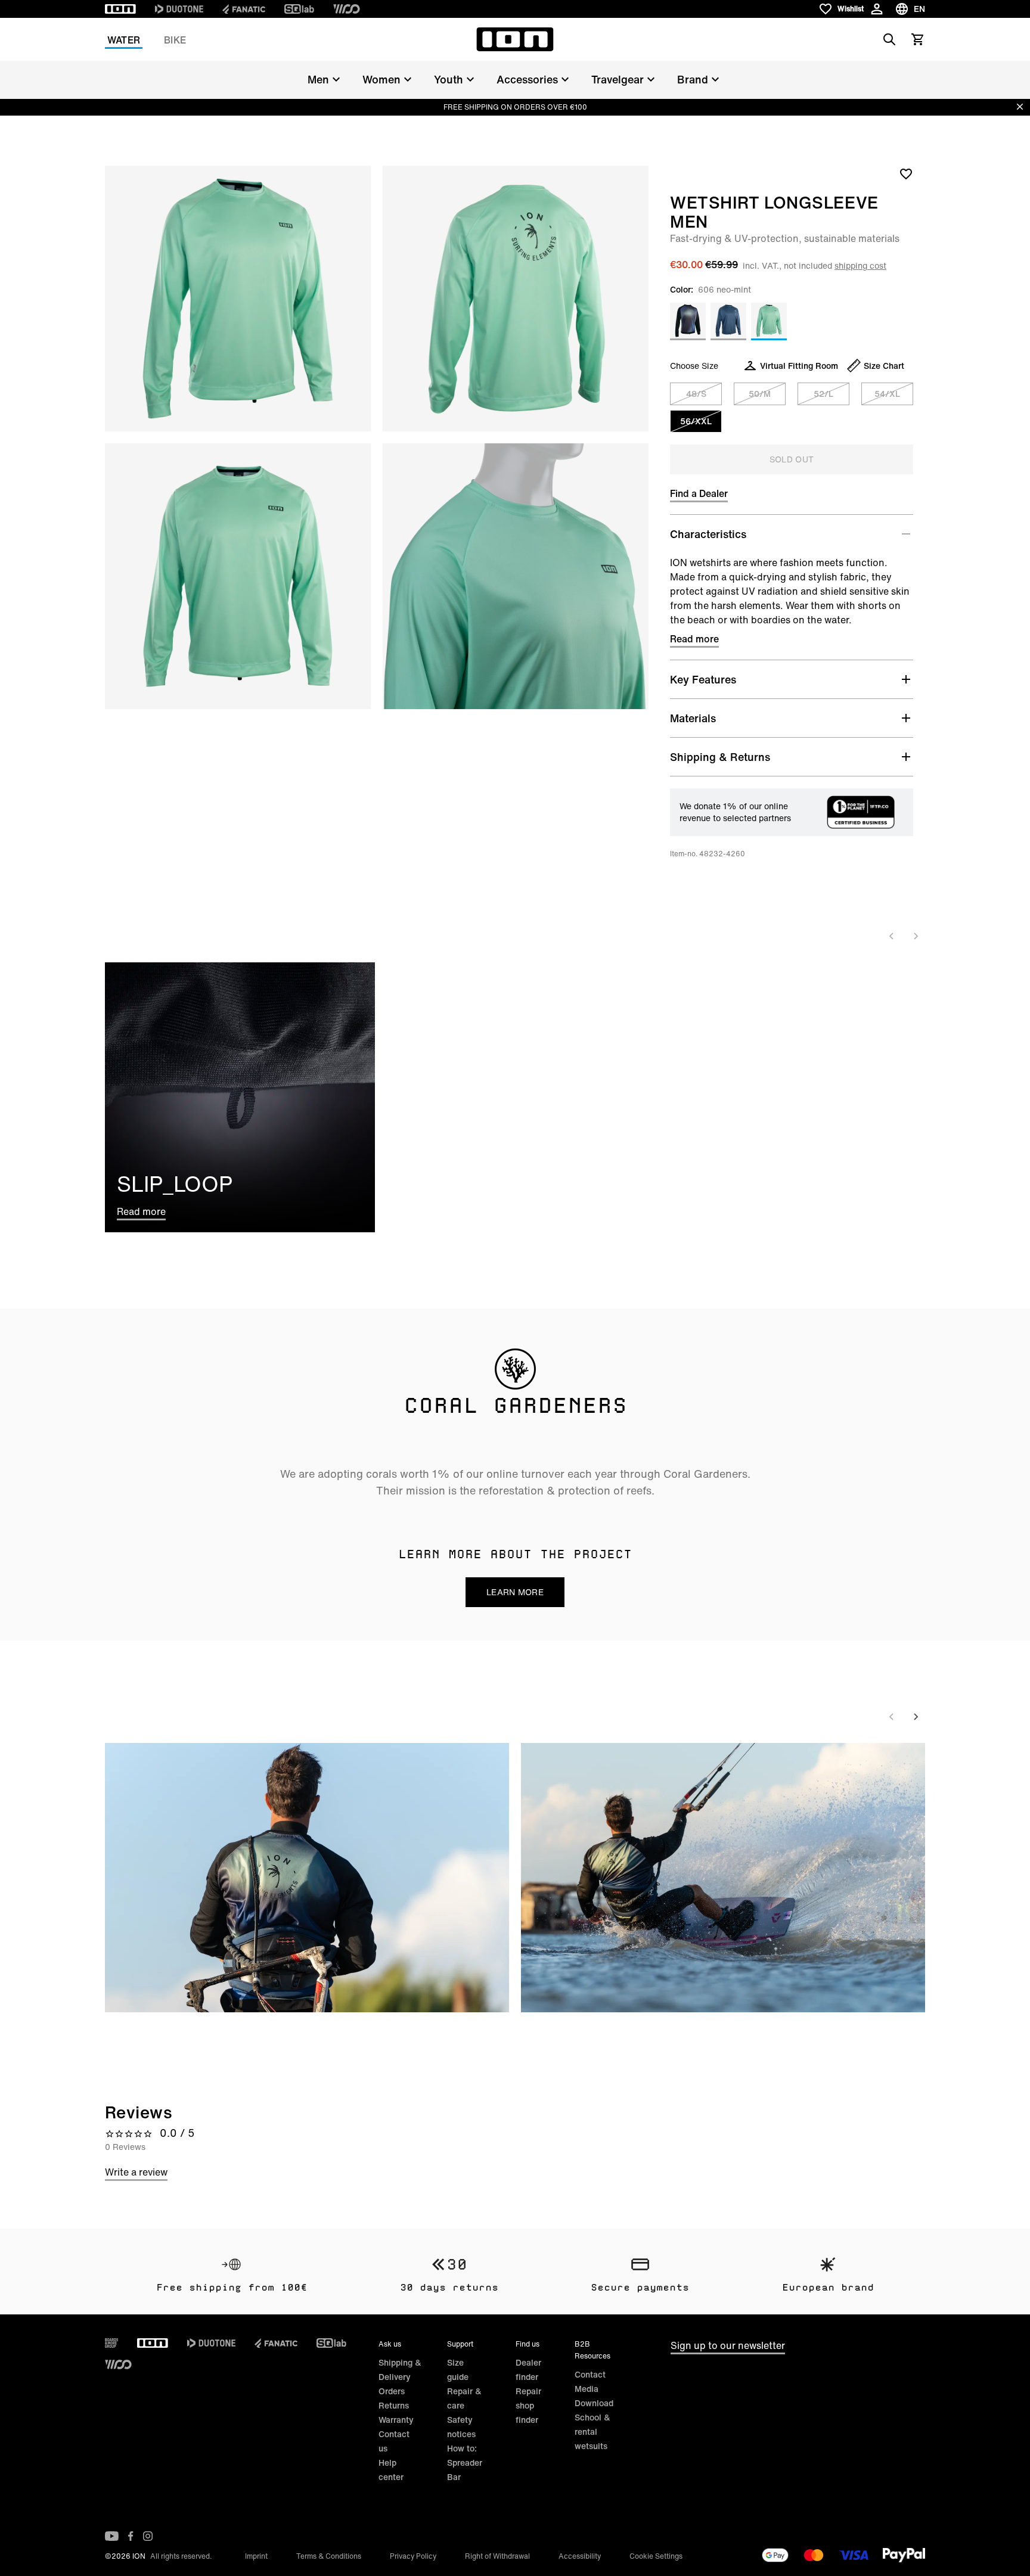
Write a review (136, 2172)
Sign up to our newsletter (728, 2345)
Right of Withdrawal (497, 2556)
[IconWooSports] (347, 9)
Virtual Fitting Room (799, 366)
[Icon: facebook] (131, 2536)
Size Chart (884, 366)
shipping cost (860, 265)
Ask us (390, 2344)
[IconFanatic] (244, 9)
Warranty (396, 2420)
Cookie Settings (656, 2556)
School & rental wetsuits (592, 2431)
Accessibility (580, 2556)
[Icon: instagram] (148, 2536)
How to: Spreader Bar (465, 2462)
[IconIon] (120, 9)
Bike (175, 40)
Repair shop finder (528, 2405)
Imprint (256, 2556)
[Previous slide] (892, 936)
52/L (823, 394)
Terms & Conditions (329, 2556)
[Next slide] (916, 936)
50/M (760, 394)
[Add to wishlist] (906, 173)
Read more (694, 639)
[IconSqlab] (299, 9)
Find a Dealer (699, 493)
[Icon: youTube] (112, 2536)
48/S (696, 394)
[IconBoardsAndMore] (111, 2343)
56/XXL (696, 421)
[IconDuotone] (179, 9)
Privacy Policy (413, 2556)
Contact (590, 2374)
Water (124, 40)
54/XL (887, 394)
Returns (394, 2405)
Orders (392, 2391)
